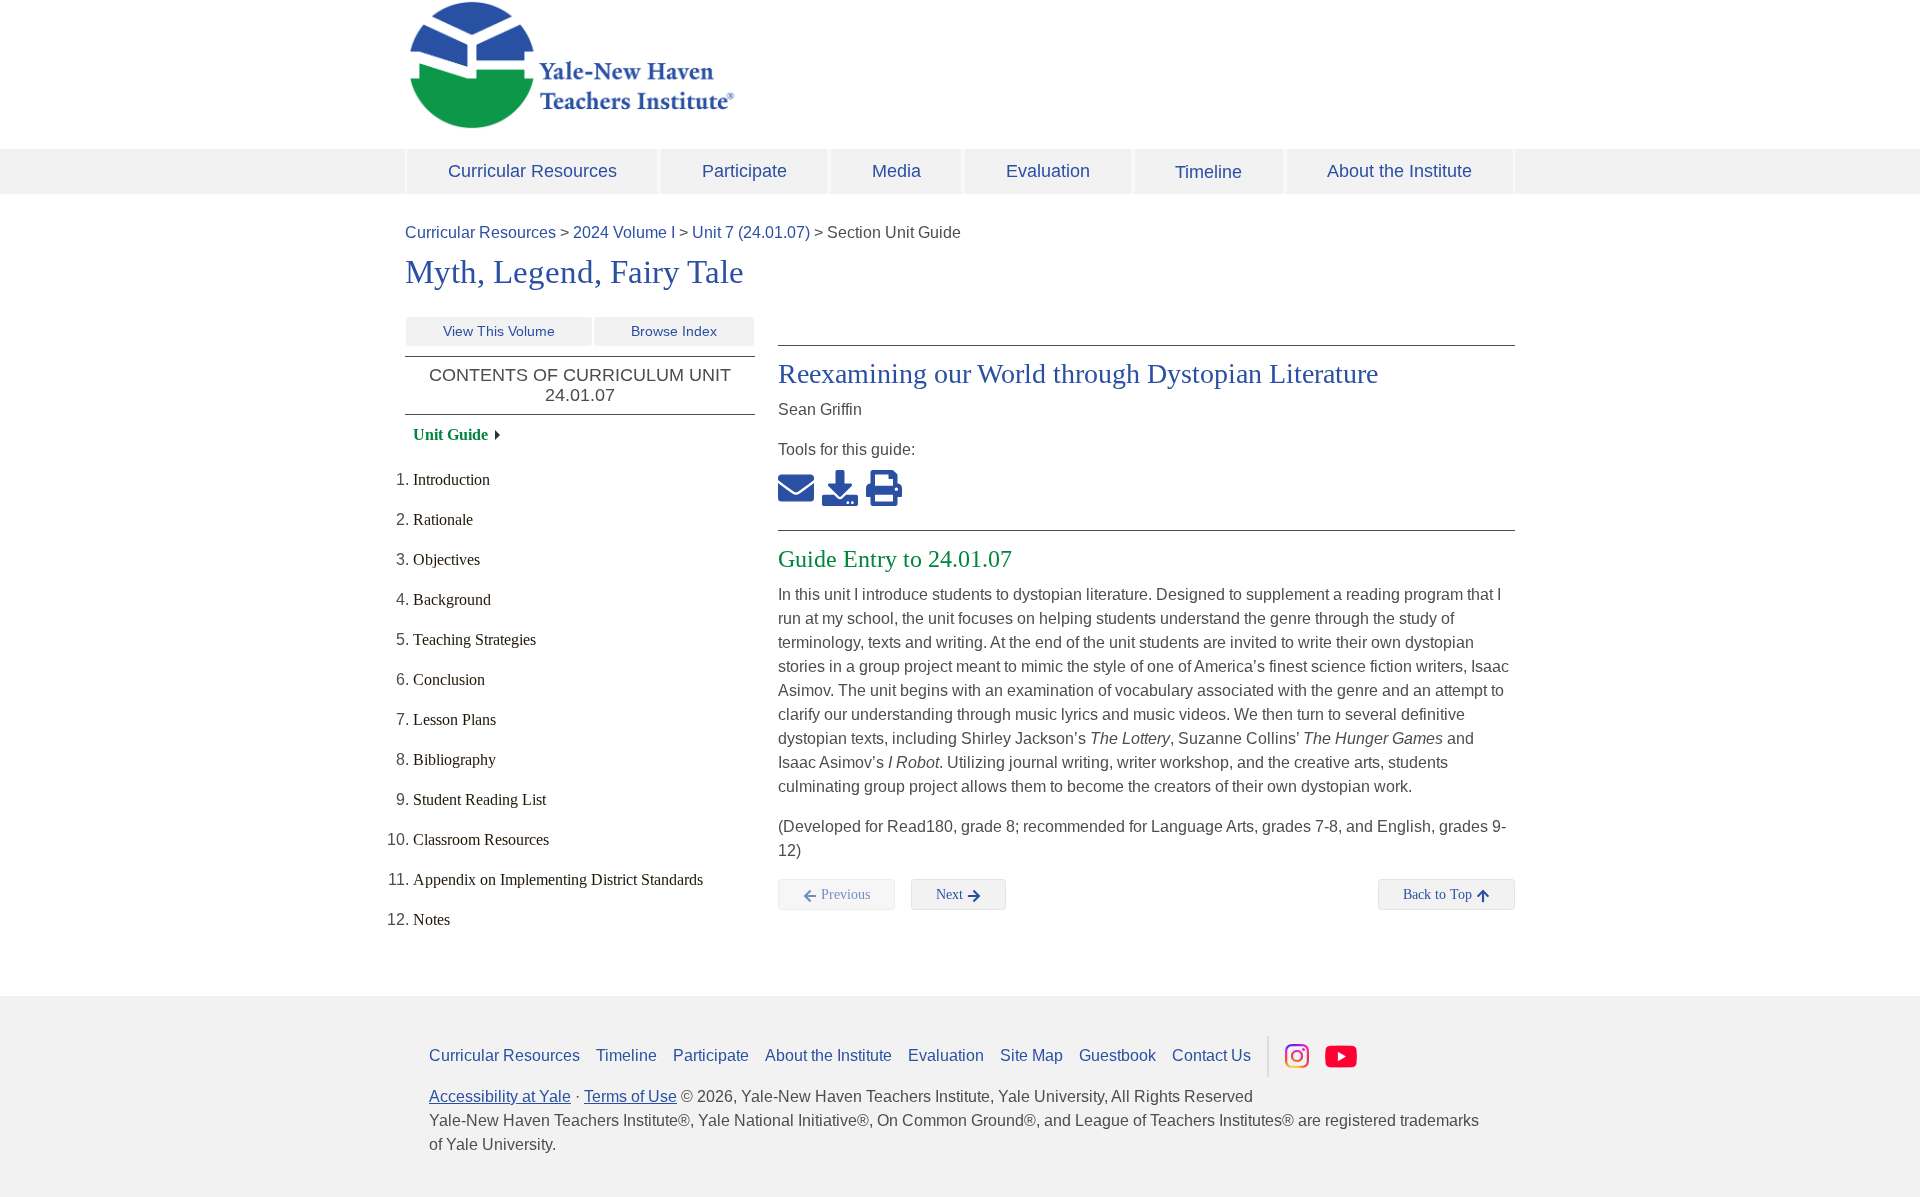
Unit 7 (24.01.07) (751, 232)
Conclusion (449, 679)
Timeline (1208, 172)
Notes (431, 919)
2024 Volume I (624, 232)
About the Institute (1399, 171)
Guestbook (1117, 1055)
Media (896, 171)
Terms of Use (630, 1096)
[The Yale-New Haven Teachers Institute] (770, 65)
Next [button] (951, 894)
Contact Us (1211, 1055)
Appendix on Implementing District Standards (558, 879)
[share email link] (796, 487)
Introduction (451, 479)
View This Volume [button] (499, 331)
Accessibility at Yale (500, 1096)
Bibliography (454, 759)
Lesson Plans (454, 719)
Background (452, 599)
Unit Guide (450, 434)
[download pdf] (840, 487)
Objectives (446, 559)
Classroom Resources (481, 839)
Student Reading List (479, 799)
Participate (744, 171)
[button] (1805, 1162)
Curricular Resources (532, 171)
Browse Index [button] (674, 331)
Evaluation (1048, 171)
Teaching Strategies (474, 639)
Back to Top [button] (1439, 894)
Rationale (443, 519)
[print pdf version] (884, 487)
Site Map (1031, 1055)
